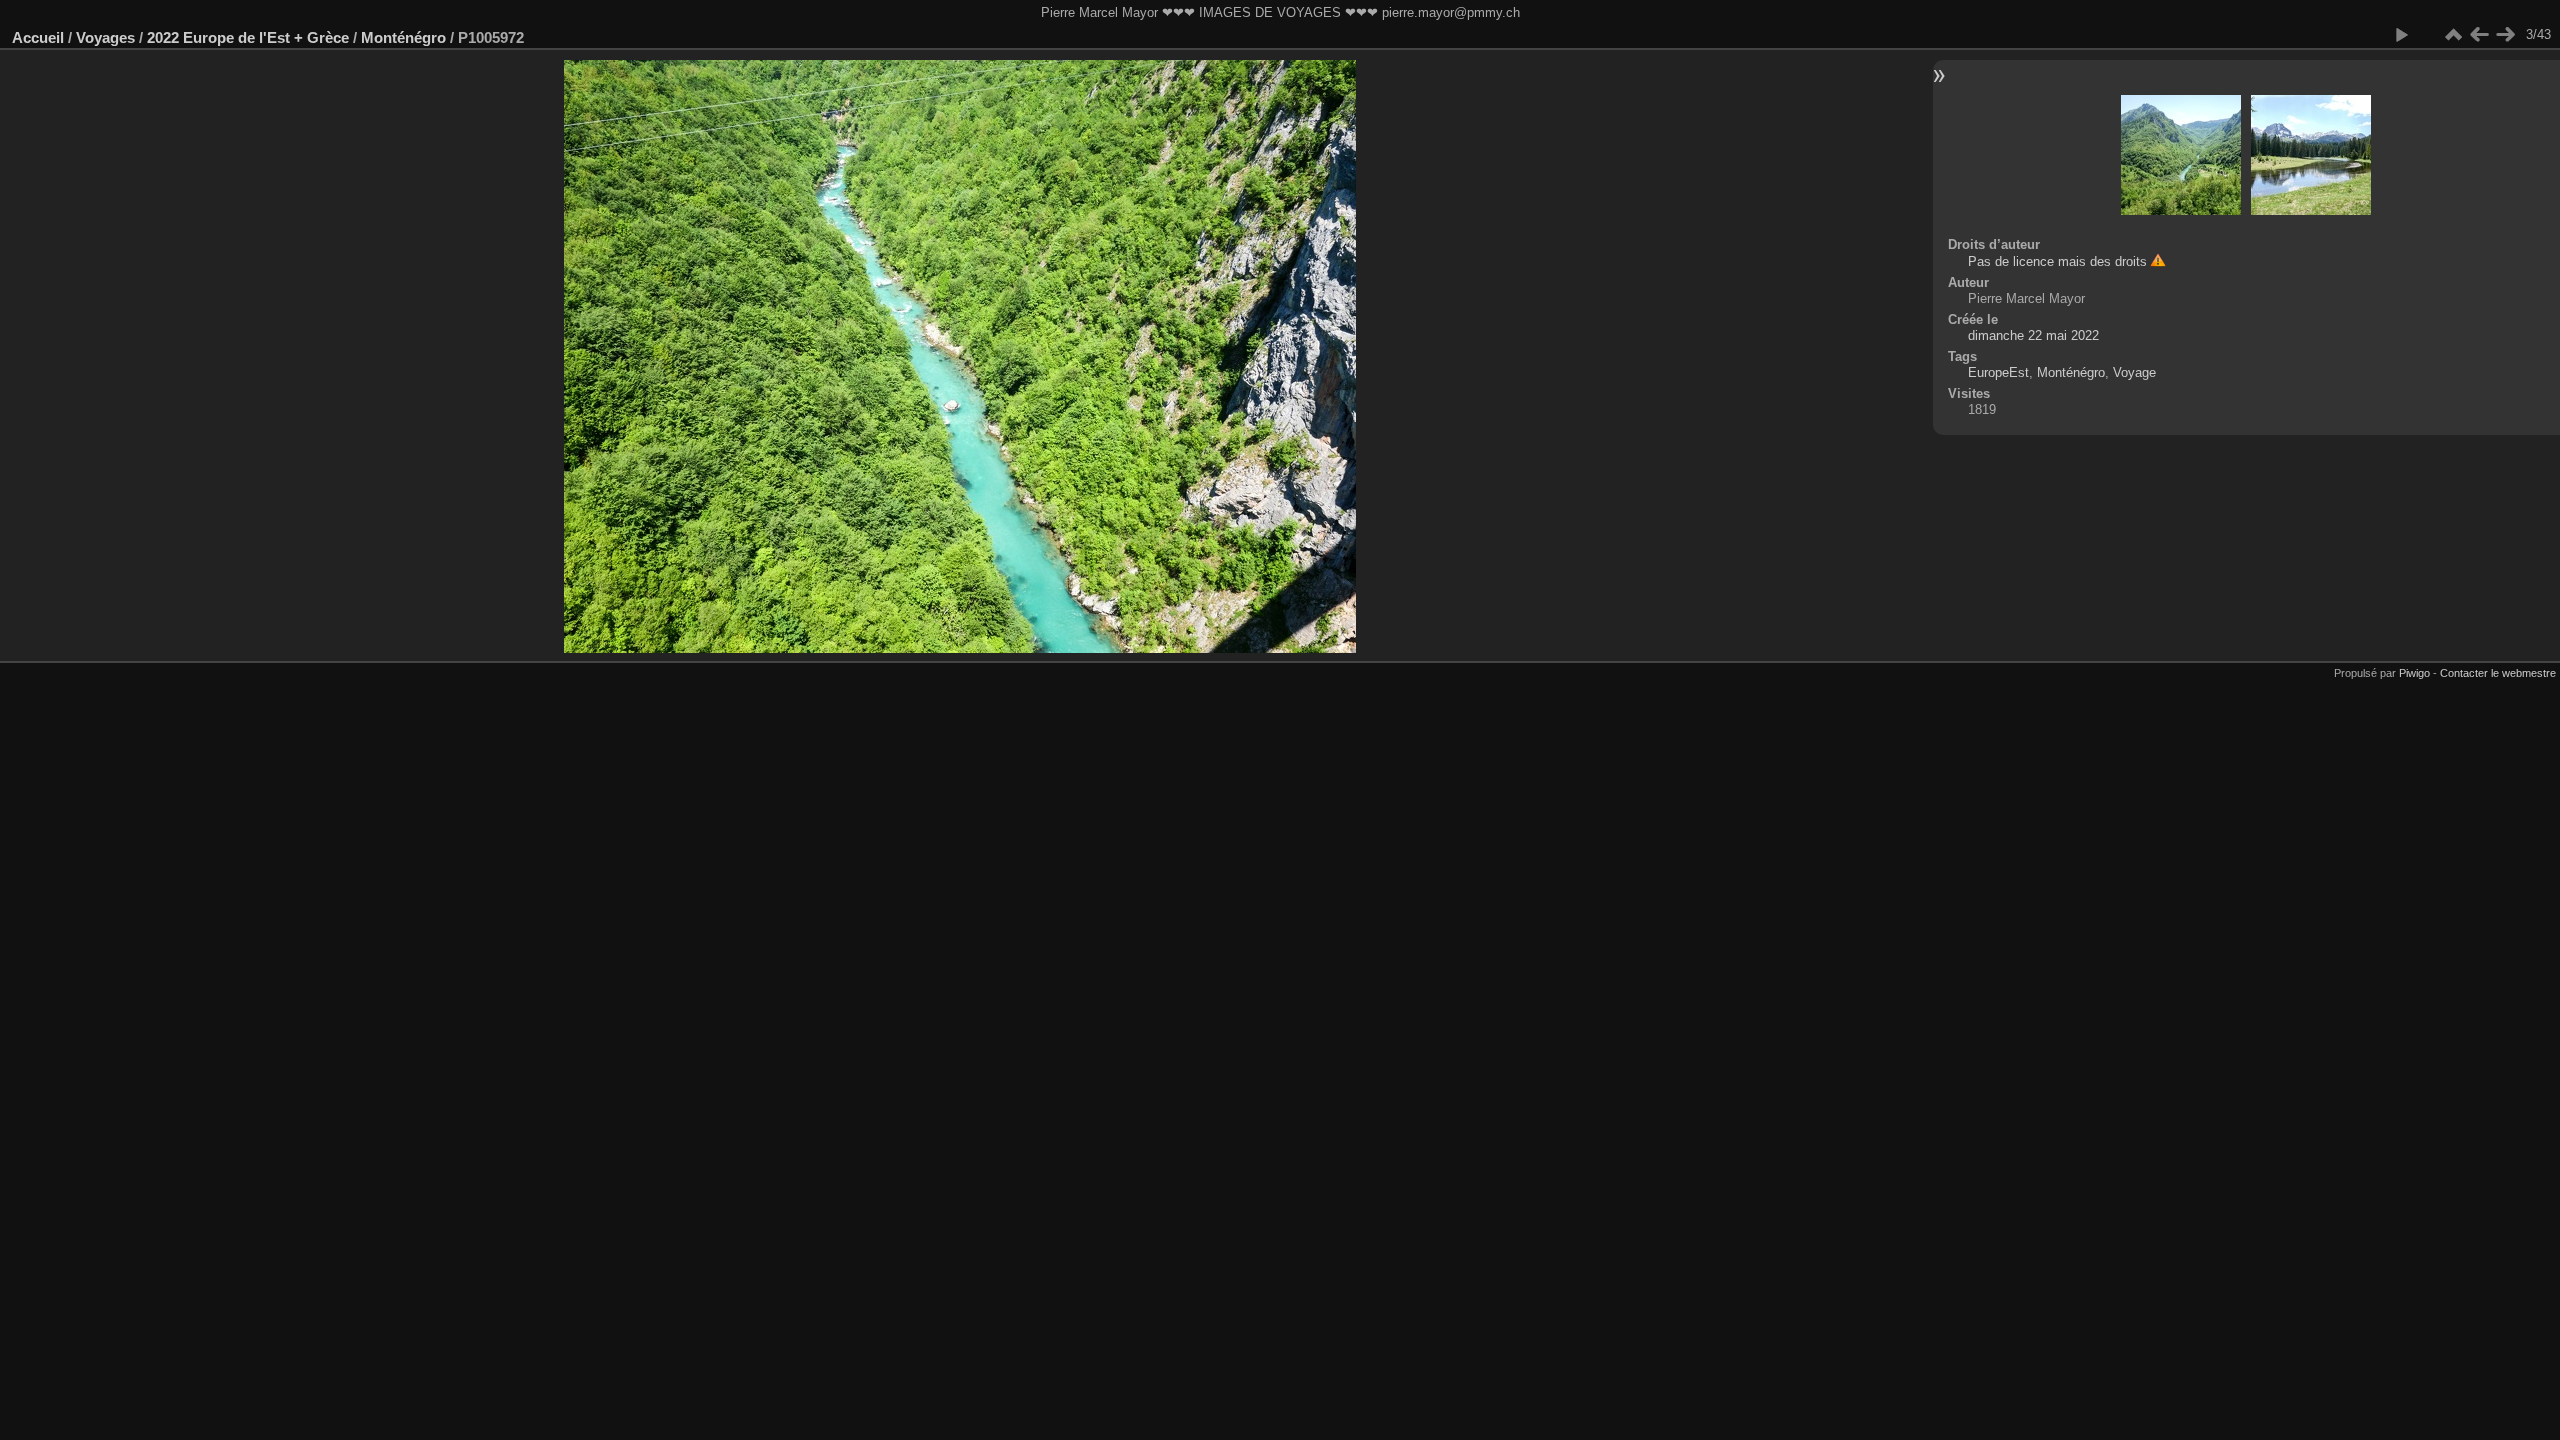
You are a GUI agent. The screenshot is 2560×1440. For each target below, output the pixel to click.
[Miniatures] (2453, 35)
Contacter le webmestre (2498, 673)
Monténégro (403, 37)
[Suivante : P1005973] (2505, 35)
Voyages (105, 37)
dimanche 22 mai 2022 (2033, 335)
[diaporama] (2401, 35)
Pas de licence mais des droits (2057, 261)
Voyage (2134, 372)
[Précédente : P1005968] (2479, 35)
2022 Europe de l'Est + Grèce (248, 37)
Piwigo (2414, 673)
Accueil (38, 37)
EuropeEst (1998, 372)
